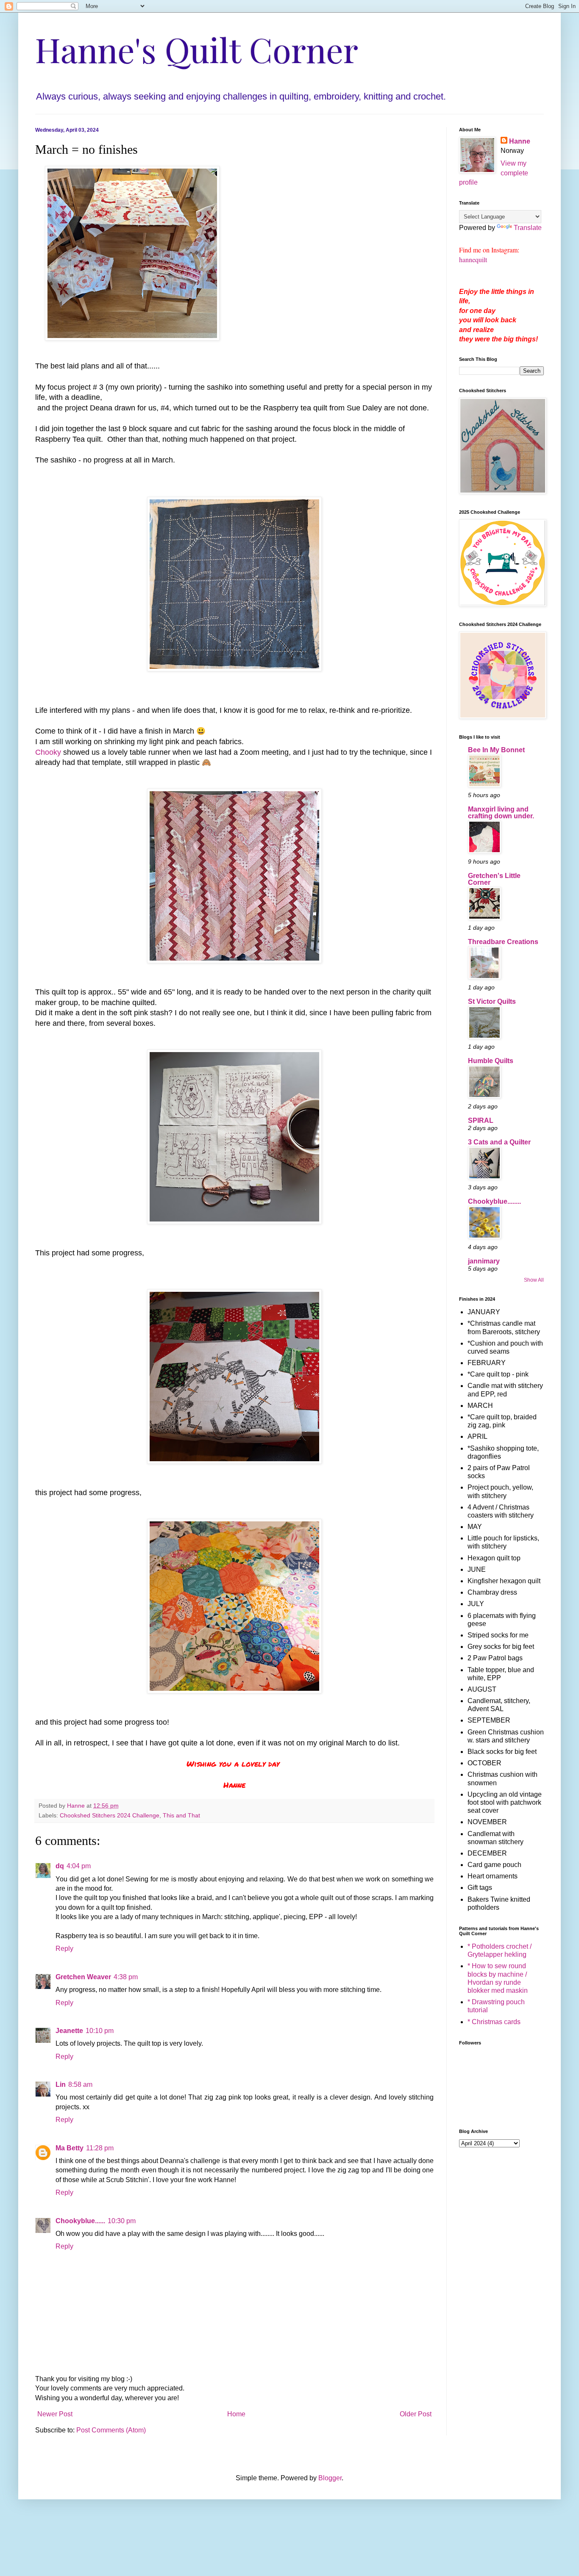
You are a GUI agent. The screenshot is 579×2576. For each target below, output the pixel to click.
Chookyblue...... (80, 2221)
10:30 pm (122, 2221)
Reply (64, 1949)
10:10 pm (100, 2031)
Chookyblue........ (494, 1201)
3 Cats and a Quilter (499, 1142)
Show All (534, 1280)
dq (60, 1866)
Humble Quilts (491, 1061)
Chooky (48, 752)
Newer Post (55, 2414)
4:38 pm (126, 1977)
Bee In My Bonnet (496, 750)
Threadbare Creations (503, 942)
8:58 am (80, 2084)
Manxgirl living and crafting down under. (501, 813)
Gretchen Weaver (83, 1977)
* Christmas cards (494, 2022)
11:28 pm (100, 2148)
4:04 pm (79, 1866)
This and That (181, 1815)
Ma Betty (70, 2148)
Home (236, 2414)
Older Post (416, 2414)
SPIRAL (481, 1120)
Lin (61, 2084)
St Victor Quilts (492, 1001)
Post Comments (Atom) (111, 2430)
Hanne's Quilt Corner (197, 49)
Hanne (520, 141)
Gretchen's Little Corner (494, 879)
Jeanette (69, 2031)
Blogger (330, 2478)
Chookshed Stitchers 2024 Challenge (110, 1815)
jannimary (484, 1261)
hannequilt (473, 259)
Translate (528, 228)
